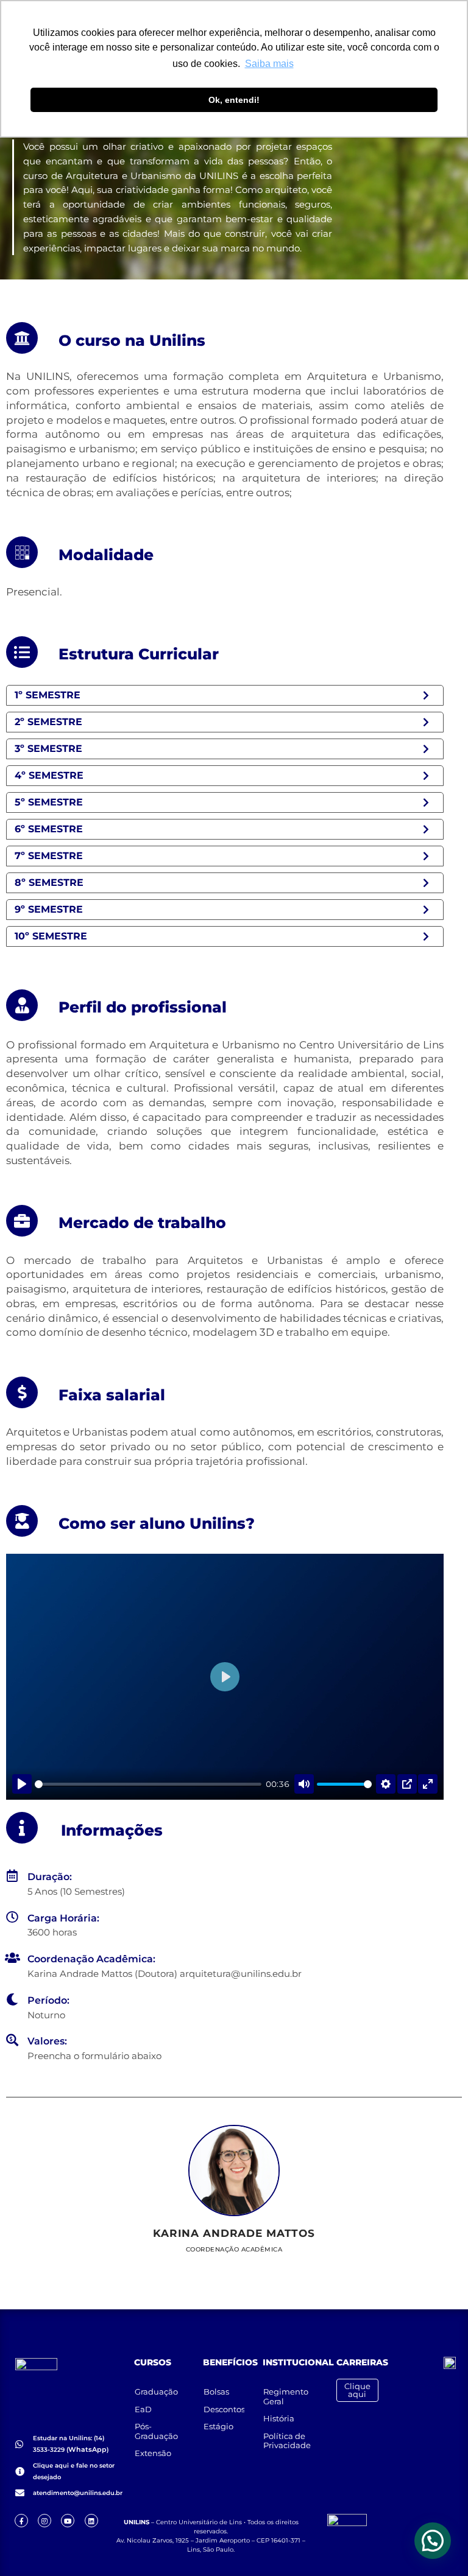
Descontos (224, 2409)
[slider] (148, 1784)
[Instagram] (44, 2521)
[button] (433, 2541)
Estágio (218, 2426)
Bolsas (216, 2392)
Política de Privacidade (287, 2441)
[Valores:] (12, 2040)
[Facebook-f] (21, 2521)
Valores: (47, 2041)
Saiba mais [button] (269, 64)
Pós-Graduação (156, 2431)
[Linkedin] (91, 2521)
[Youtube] (68, 2521)
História (279, 2418)
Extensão (153, 2453)
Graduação (156, 2392)
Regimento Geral (286, 2396)
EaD (143, 2409)
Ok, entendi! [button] (234, 100)
